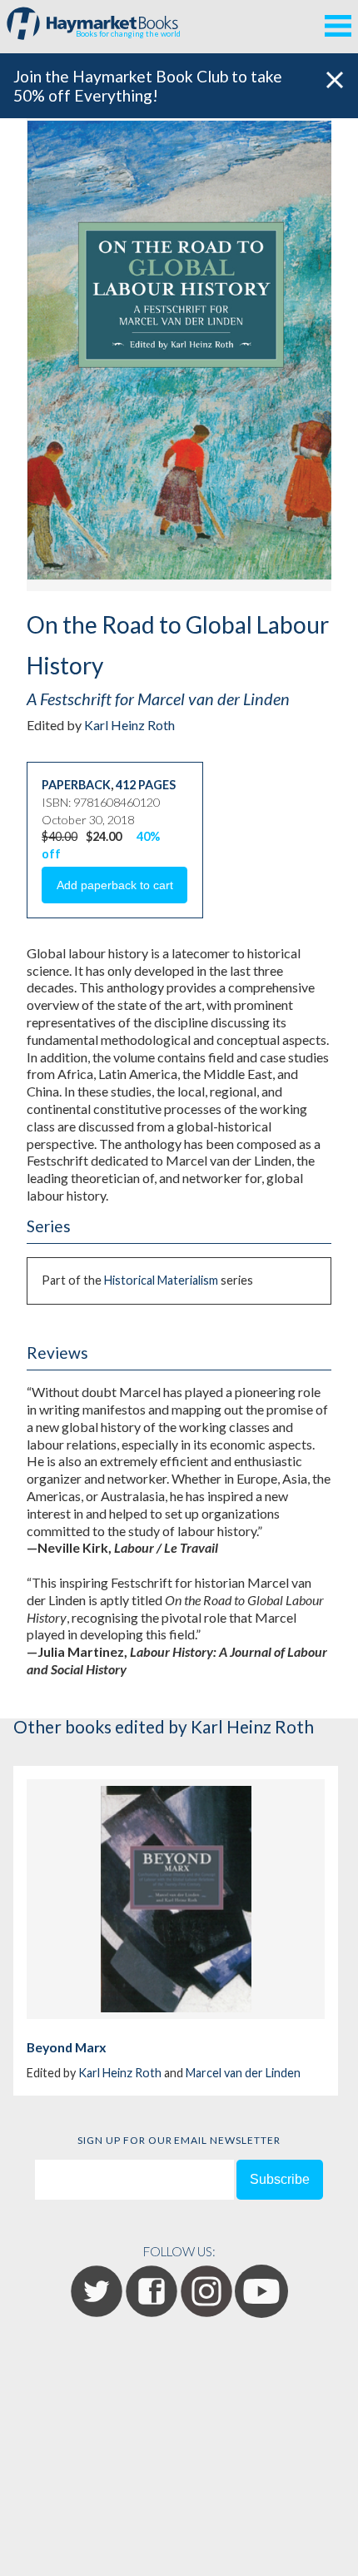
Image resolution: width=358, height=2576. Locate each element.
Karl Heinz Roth (129, 725)
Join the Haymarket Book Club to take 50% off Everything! (148, 86)
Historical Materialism (161, 1280)
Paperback (76, 785)
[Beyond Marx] (176, 1899)
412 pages (146, 785)
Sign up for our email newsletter (179, 2140)
